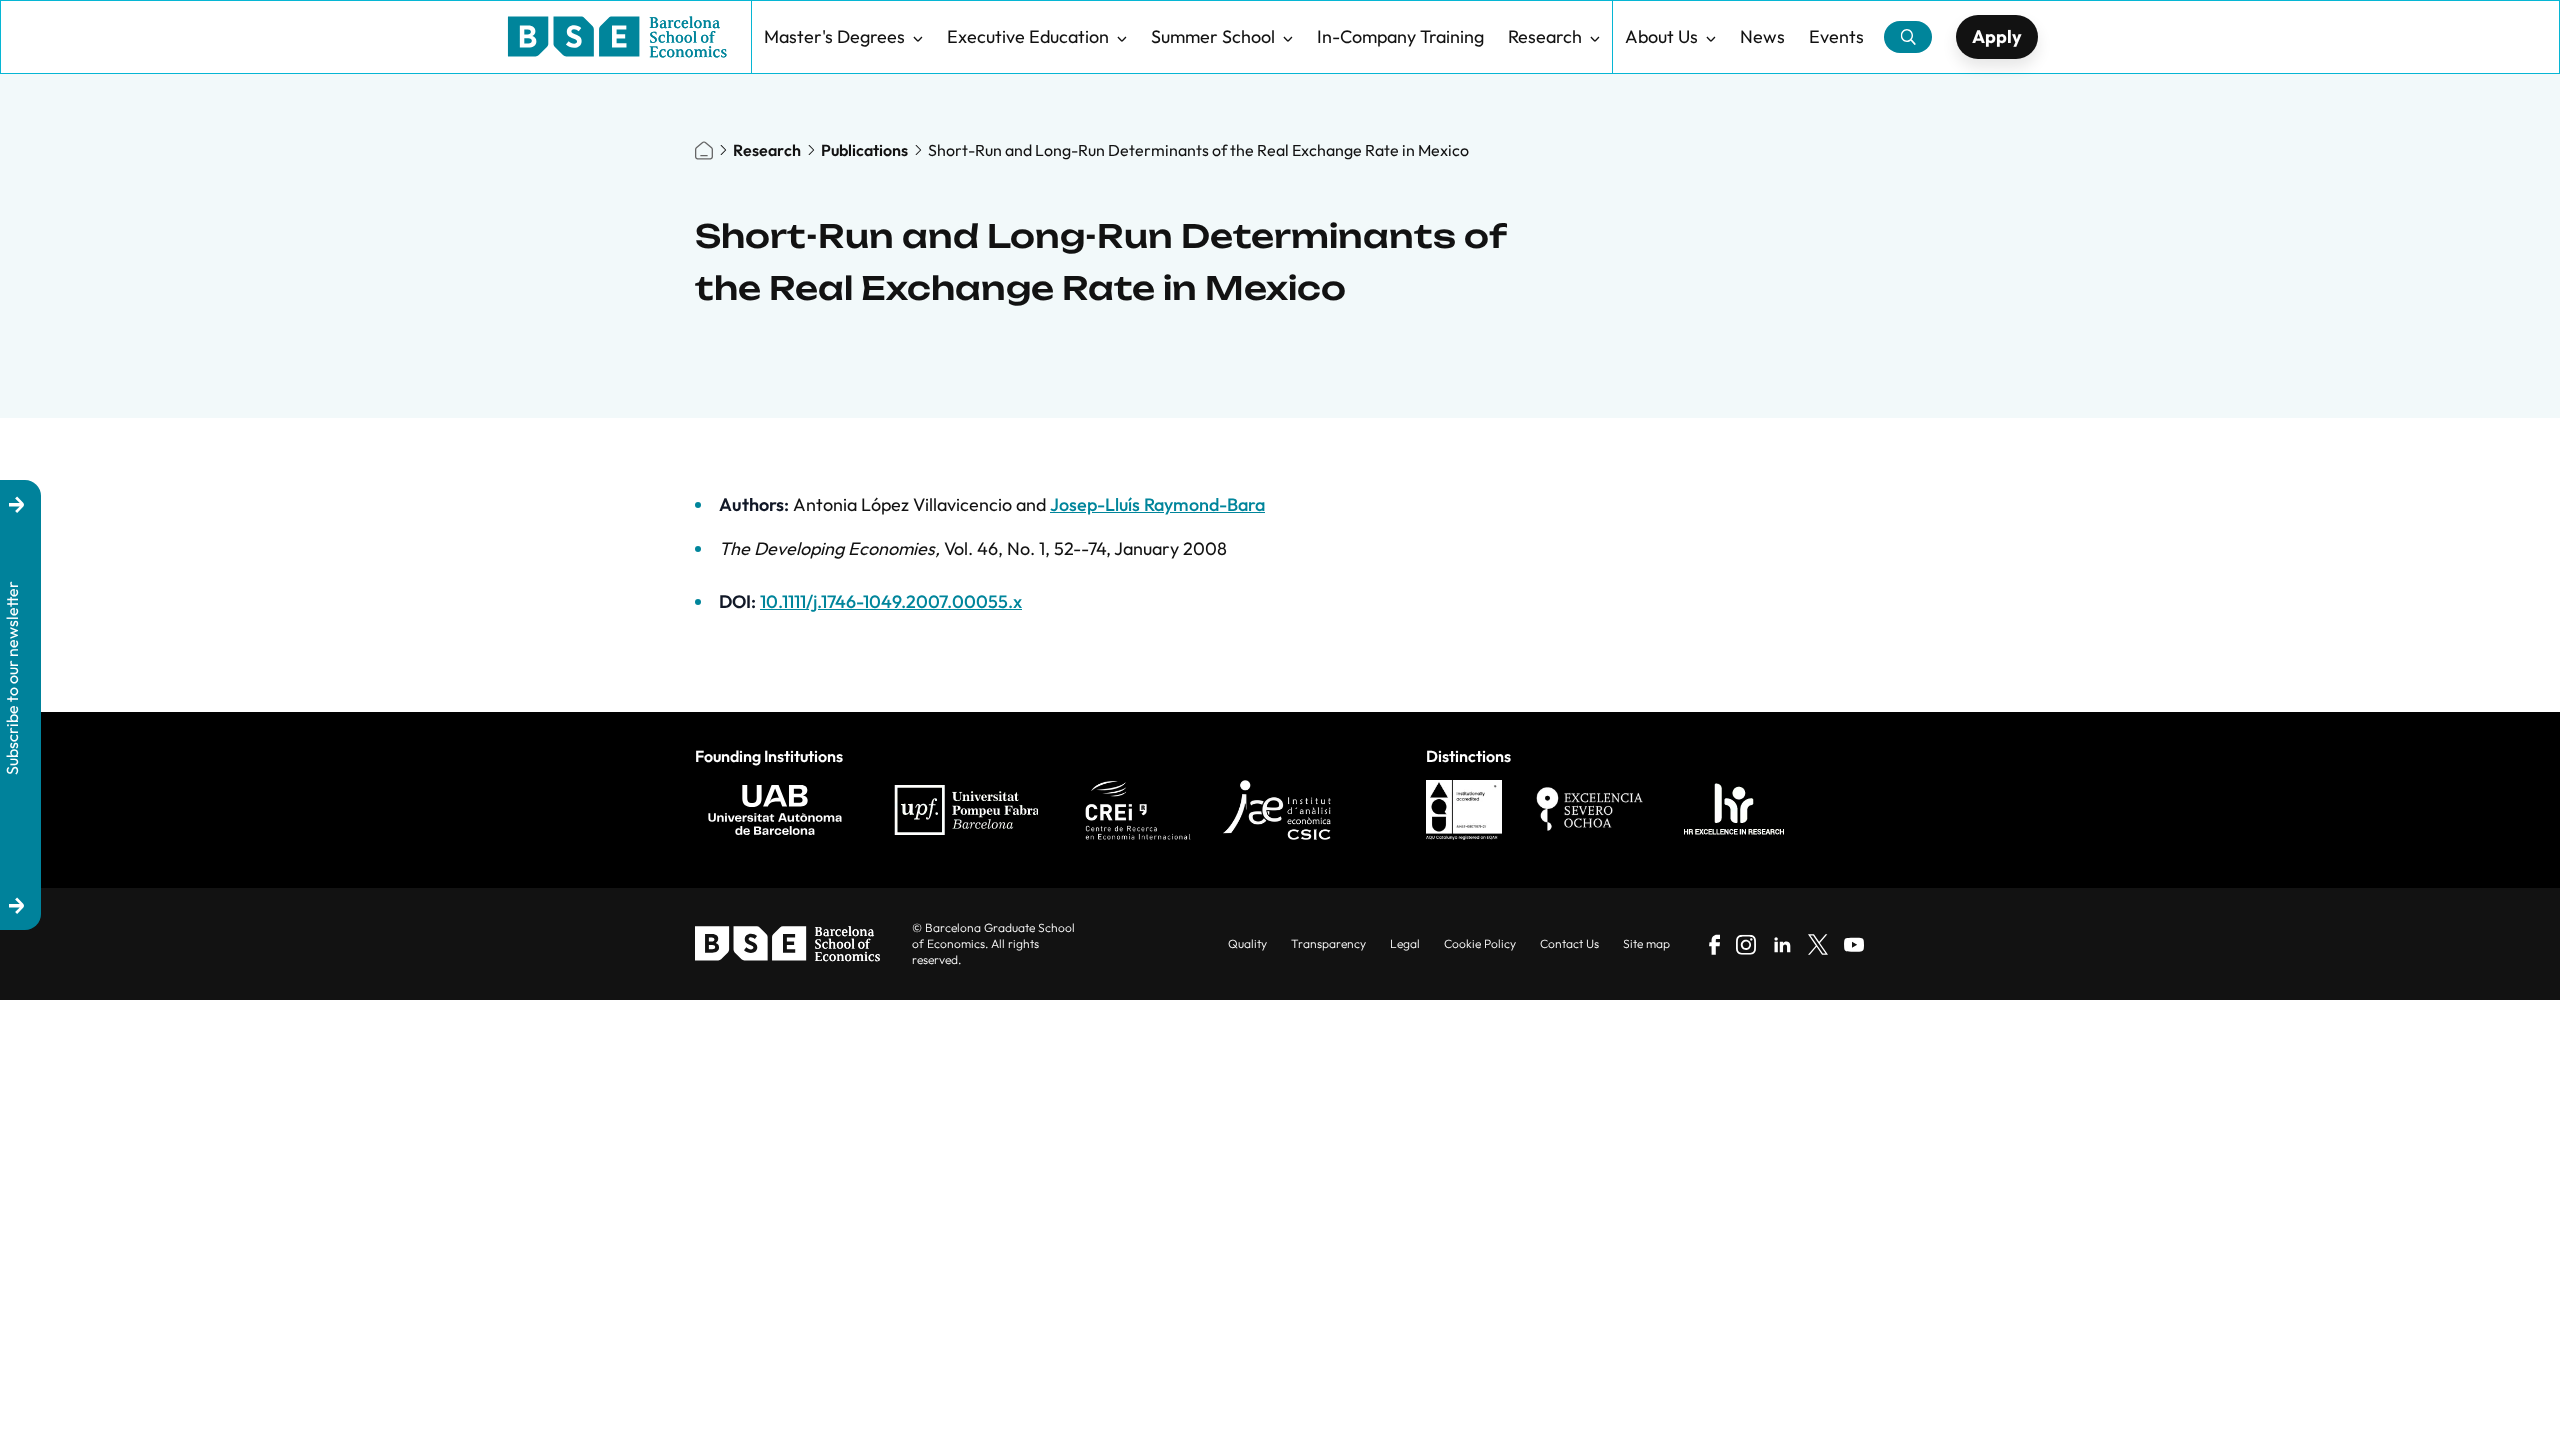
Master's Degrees (834, 36)
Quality (1247, 943)
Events (1836, 36)
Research (1545, 36)
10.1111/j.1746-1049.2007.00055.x (891, 601)
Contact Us (1569, 943)
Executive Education (1028, 36)
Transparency (1328, 943)
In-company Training (1400, 36)
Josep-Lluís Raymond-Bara (1157, 504)
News (1762, 36)
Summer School (1213, 36)
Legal (1405, 943)
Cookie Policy (1480, 943)
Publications (864, 150)
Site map (1646, 943)
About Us (1661, 36)
